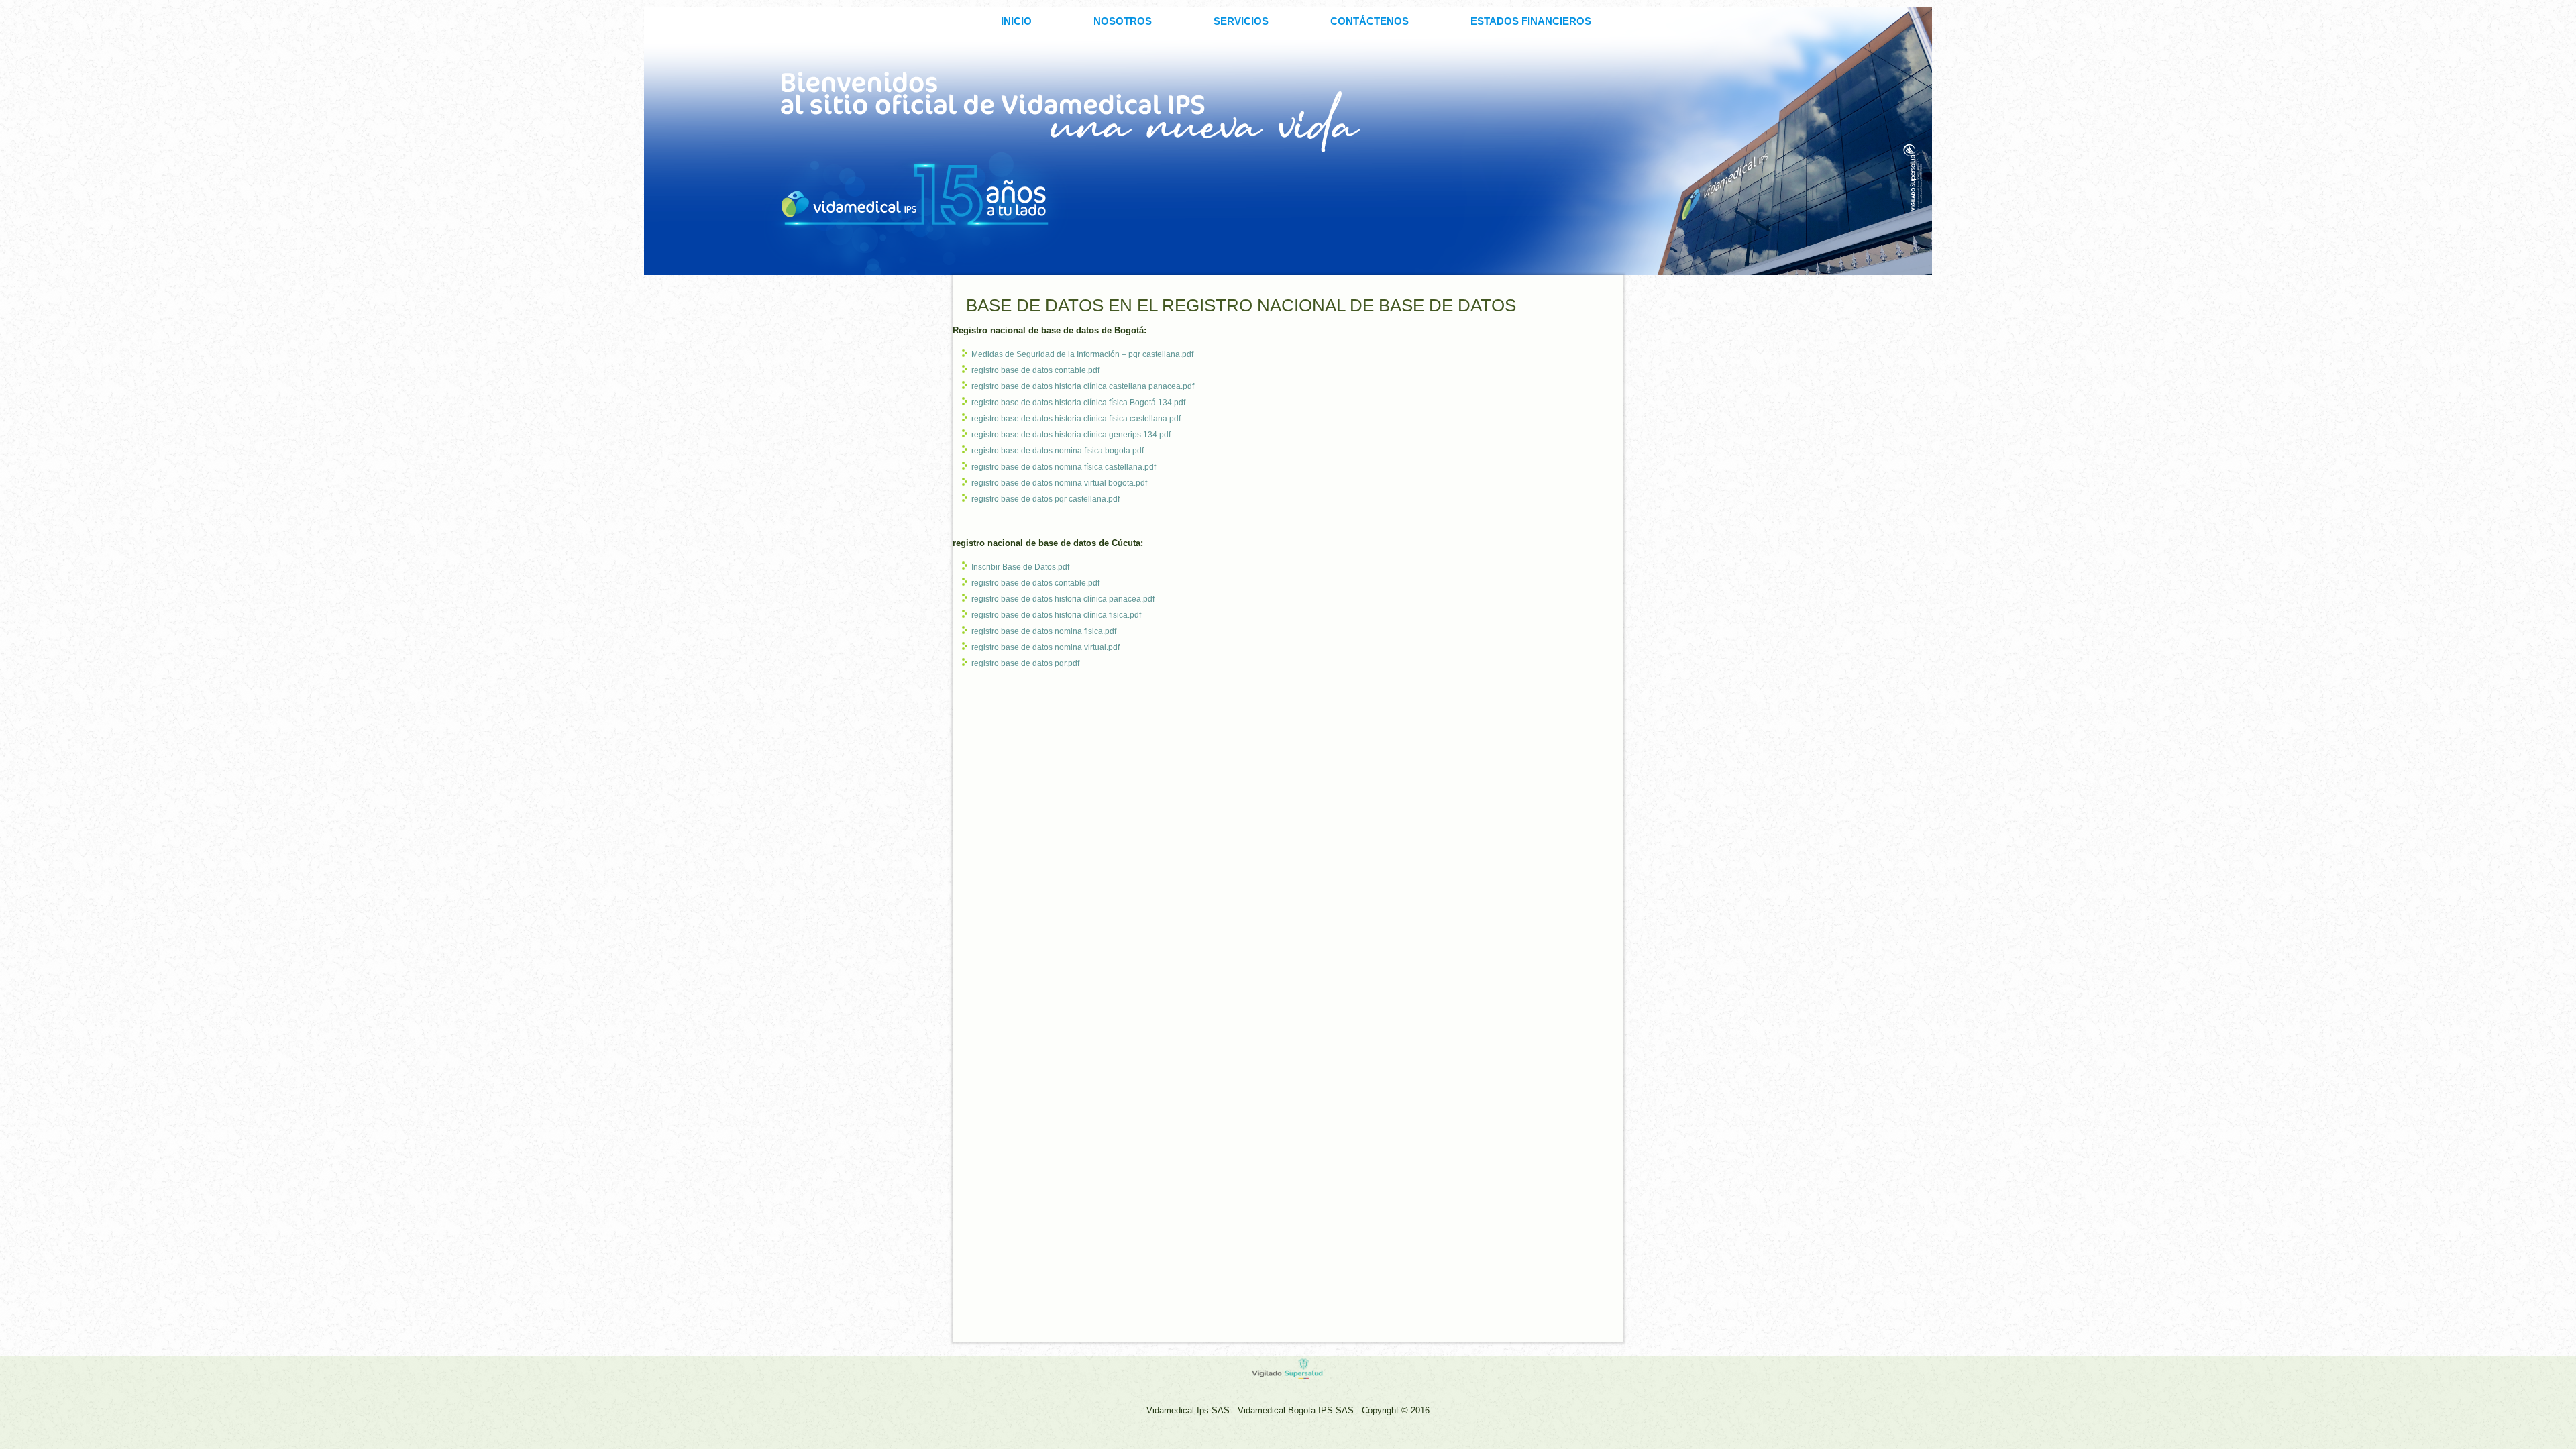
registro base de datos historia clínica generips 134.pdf (1071, 435)
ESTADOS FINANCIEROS (1531, 21)
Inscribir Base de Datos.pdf (1020, 567)
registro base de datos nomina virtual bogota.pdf (1059, 483)
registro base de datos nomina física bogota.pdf (1058, 451)
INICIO (1016, 21)
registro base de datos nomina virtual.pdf (1045, 647)
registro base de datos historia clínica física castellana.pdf (1076, 419)
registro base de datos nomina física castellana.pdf (1064, 467)
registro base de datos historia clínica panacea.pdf (1063, 599)
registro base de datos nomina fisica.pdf (1044, 631)
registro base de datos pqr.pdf (1025, 663)
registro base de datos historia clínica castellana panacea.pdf (1083, 386)
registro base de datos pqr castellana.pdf (1045, 499)
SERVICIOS (1241, 21)
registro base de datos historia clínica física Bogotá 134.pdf (1078, 402)
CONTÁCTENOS (1370, 21)
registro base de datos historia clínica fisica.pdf (1056, 615)
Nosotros (1123, 21)
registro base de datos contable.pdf (1035, 370)
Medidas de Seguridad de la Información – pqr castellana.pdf (1082, 354)
